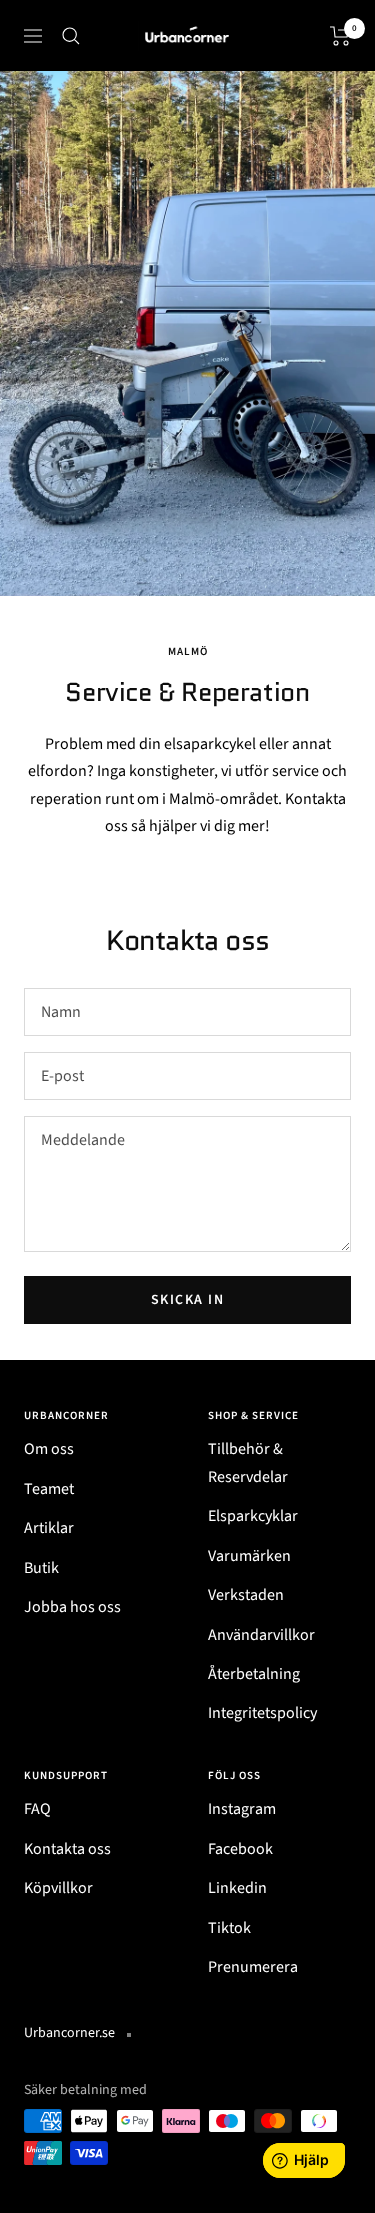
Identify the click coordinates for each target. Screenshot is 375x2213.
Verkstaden (246, 1595)
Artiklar (49, 1528)
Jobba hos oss (72, 1607)
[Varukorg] (340, 36)
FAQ (37, 1809)
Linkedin (237, 1888)
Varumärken (249, 1556)
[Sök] (71, 36)
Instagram (242, 1809)
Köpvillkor (58, 1888)
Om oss (49, 1449)
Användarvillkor (261, 1635)
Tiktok (229, 1928)
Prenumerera (253, 1967)
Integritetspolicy (262, 1713)
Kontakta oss (67, 1849)
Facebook (240, 1849)
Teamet (49, 1489)
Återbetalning (254, 1674)
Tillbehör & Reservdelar (248, 1462)
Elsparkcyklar (253, 1516)
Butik (41, 1568)
